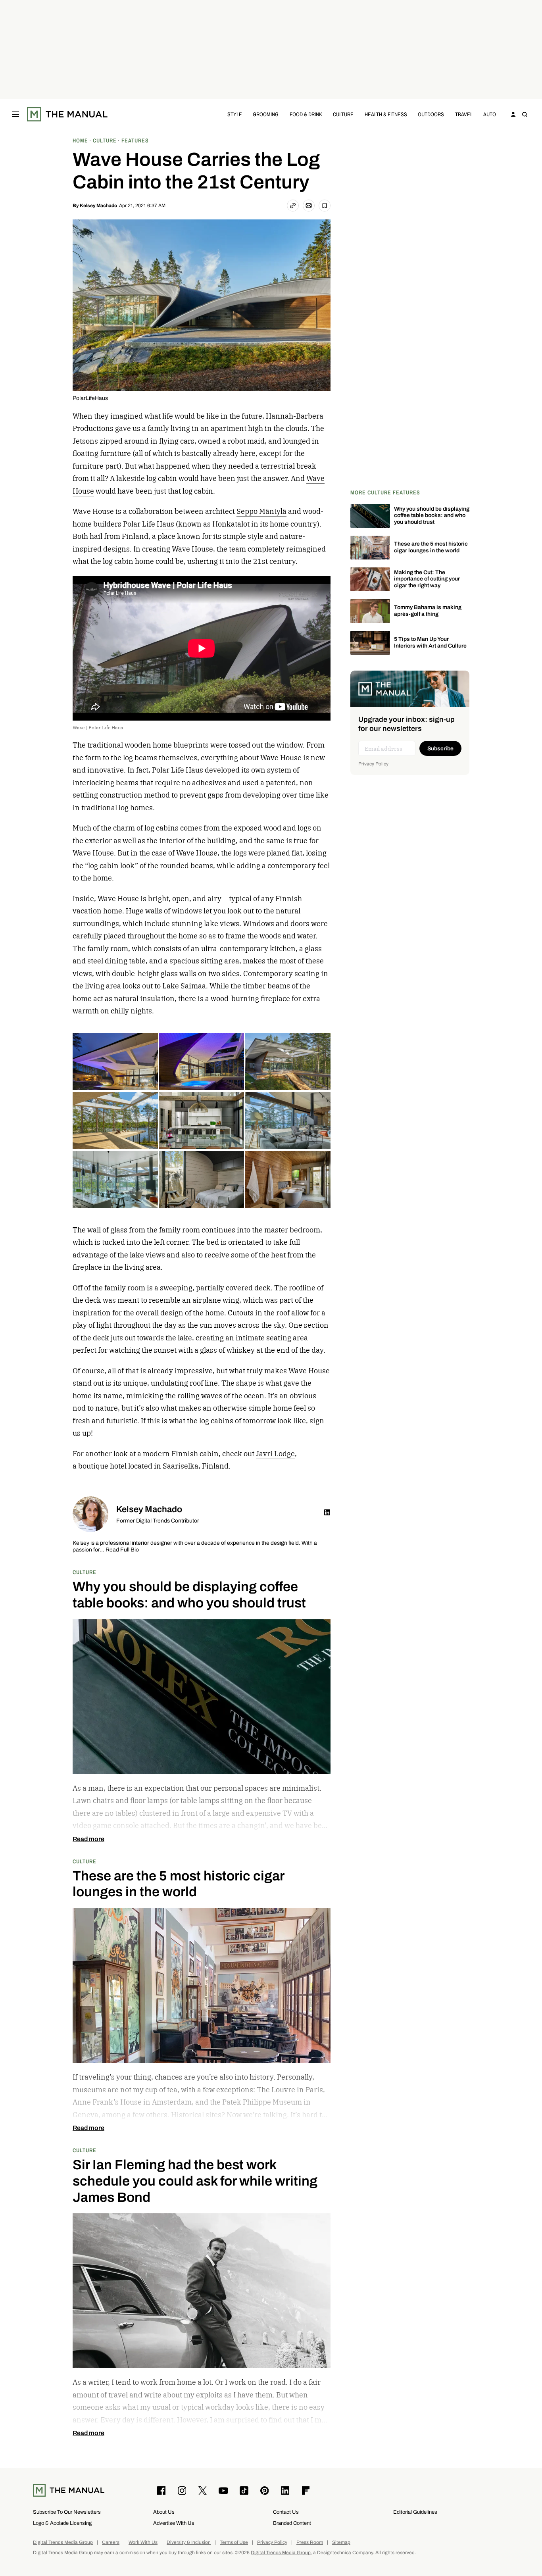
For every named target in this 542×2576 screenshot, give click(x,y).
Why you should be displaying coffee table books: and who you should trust (432, 516)
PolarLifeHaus (90, 398)
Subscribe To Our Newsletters (67, 2512)
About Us (164, 2512)
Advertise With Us (174, 2523)
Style (235, 114)
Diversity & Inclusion (189, 2542)
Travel (464, 114)
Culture (343, 114)
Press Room (310, 2542)
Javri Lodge (275, 1454)
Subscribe (440, 749)
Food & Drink (306, 114)
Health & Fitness (386, 114)
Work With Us (143, 2542)
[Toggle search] (525, 114)
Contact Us (286, 2512)
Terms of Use (234, 2542)
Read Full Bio (122, 1550)
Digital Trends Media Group (63, 2542)
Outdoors (431, 114)
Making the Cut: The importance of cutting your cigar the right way (427, 579)
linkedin (327, 1513)
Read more (88, 1839)
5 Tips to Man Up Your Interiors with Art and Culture (430, 642)
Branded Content (292, 2523)
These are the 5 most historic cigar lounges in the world (431, 547)
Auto (490, 114)
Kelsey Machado (98, 206)
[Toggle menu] (15, 114)
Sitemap (341, 2542)
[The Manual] (67, 114)
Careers (111, 2542)
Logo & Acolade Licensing (62, 2523)
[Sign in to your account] (513, 114)
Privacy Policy (373, 764)
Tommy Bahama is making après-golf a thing (428, 611)
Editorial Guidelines (415, 2512)
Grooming (266, 114)
